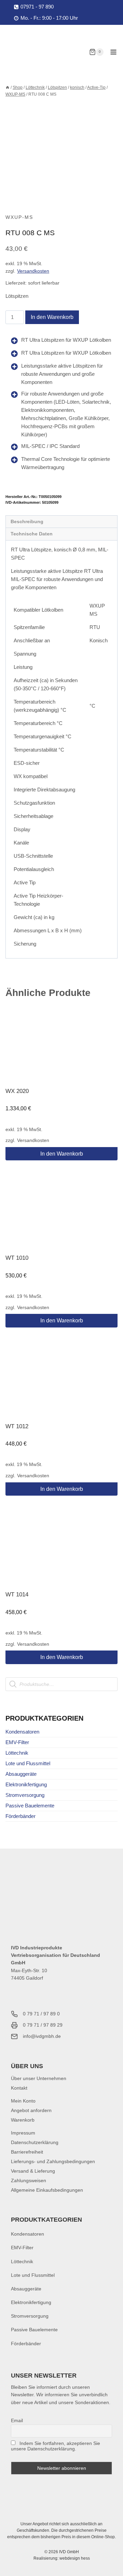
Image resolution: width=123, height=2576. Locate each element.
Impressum (23, 2133)
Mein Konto (23, 2101)
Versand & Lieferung (33, 2171)
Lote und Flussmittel (28, 1763)
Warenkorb (23, 2120)
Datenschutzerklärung (35, 2142)
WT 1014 (17, 1595)
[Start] (8, 87)
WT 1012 (17, 1426)
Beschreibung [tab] (27, 522)
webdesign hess (75, 2558)
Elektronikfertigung (26, 1784)
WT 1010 (17, 1258)
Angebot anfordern (31, 2110)
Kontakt (19, 2088)
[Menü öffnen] (113, 52)
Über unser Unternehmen (39, 2078)
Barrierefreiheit (27, 2152)
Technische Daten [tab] (32, 534)
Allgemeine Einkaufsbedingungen (47, 2190)
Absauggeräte (21, 1774)
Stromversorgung (25, 1795)
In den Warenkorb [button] (62, 1154)
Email (17, 2420)
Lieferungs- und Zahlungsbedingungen (53, 2161)
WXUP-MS (19, 217)
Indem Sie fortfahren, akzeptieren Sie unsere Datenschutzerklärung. (56, 2446)
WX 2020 (17, 1091)
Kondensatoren (22, 1732)
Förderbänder (20, 1816)
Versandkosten (33, 271)
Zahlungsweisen (29, 2180)
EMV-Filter (17, 1742)
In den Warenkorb (52, 317)
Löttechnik (17, 1753)
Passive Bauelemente (30, 1806)
